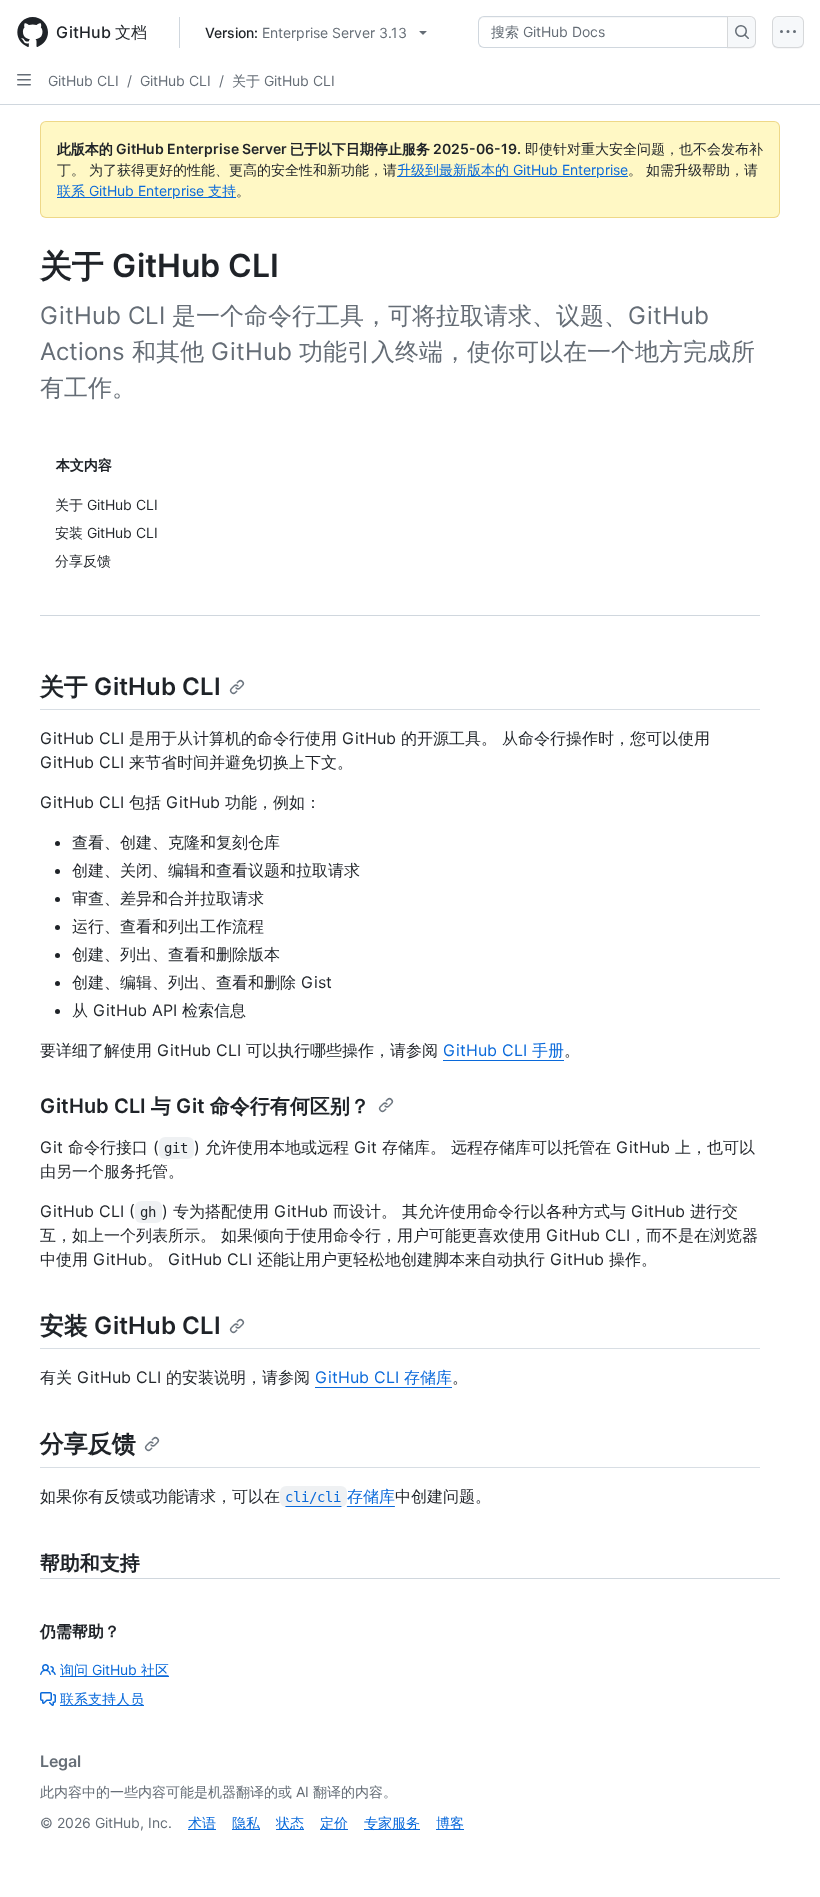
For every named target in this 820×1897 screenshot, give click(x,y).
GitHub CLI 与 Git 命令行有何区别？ (205, 1106)
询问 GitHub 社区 (114, 1669)
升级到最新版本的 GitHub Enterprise (512, 169)
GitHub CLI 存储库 (383, 1377)
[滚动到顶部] (776, 1853)
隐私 (246, 1822)
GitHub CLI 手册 (503, 1050)
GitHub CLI (83, 80)
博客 (450, 1822)
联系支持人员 (102, 1698)
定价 (334, 1822)
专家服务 (392, 1822)
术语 (202, 1822)
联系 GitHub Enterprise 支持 (146, 190)
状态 (290, 1822)
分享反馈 (88, 1443)
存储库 (339, 1496)
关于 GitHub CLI (283, 80)
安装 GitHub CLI (130, 1325)
